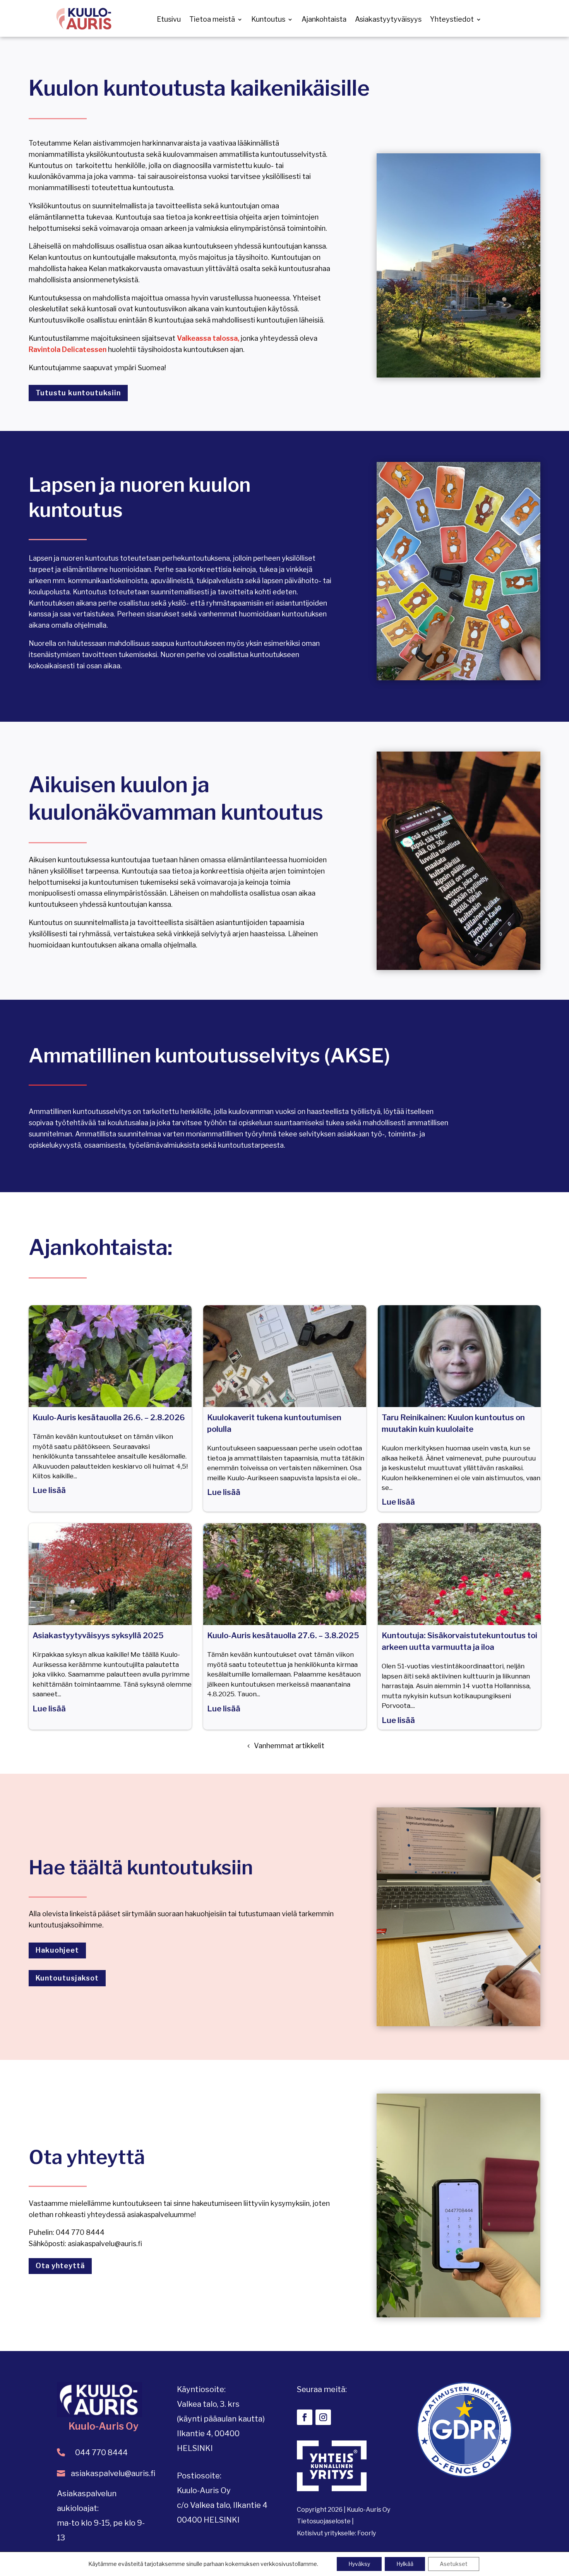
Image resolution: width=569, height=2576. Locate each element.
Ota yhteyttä (60, 2266)
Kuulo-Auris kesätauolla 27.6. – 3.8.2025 (283, 1636)
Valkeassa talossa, (208, 338)
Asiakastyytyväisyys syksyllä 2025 (98, 1636)
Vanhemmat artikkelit (289, 1746)
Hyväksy (359, 2564)
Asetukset (454, 2564)
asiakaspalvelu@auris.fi (113, 2473)
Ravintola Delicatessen (68, 349)
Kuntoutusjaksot (67, 1978)
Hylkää (405, 2564)
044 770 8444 (101, 2452)
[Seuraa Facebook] (305, 2417)
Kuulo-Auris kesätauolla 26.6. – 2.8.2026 (109, 1418)
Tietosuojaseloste (324, 2521)
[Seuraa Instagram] (323, 2417)
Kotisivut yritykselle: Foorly (336, 2533)
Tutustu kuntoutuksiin (78, 393)
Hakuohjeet (57, 1950)
